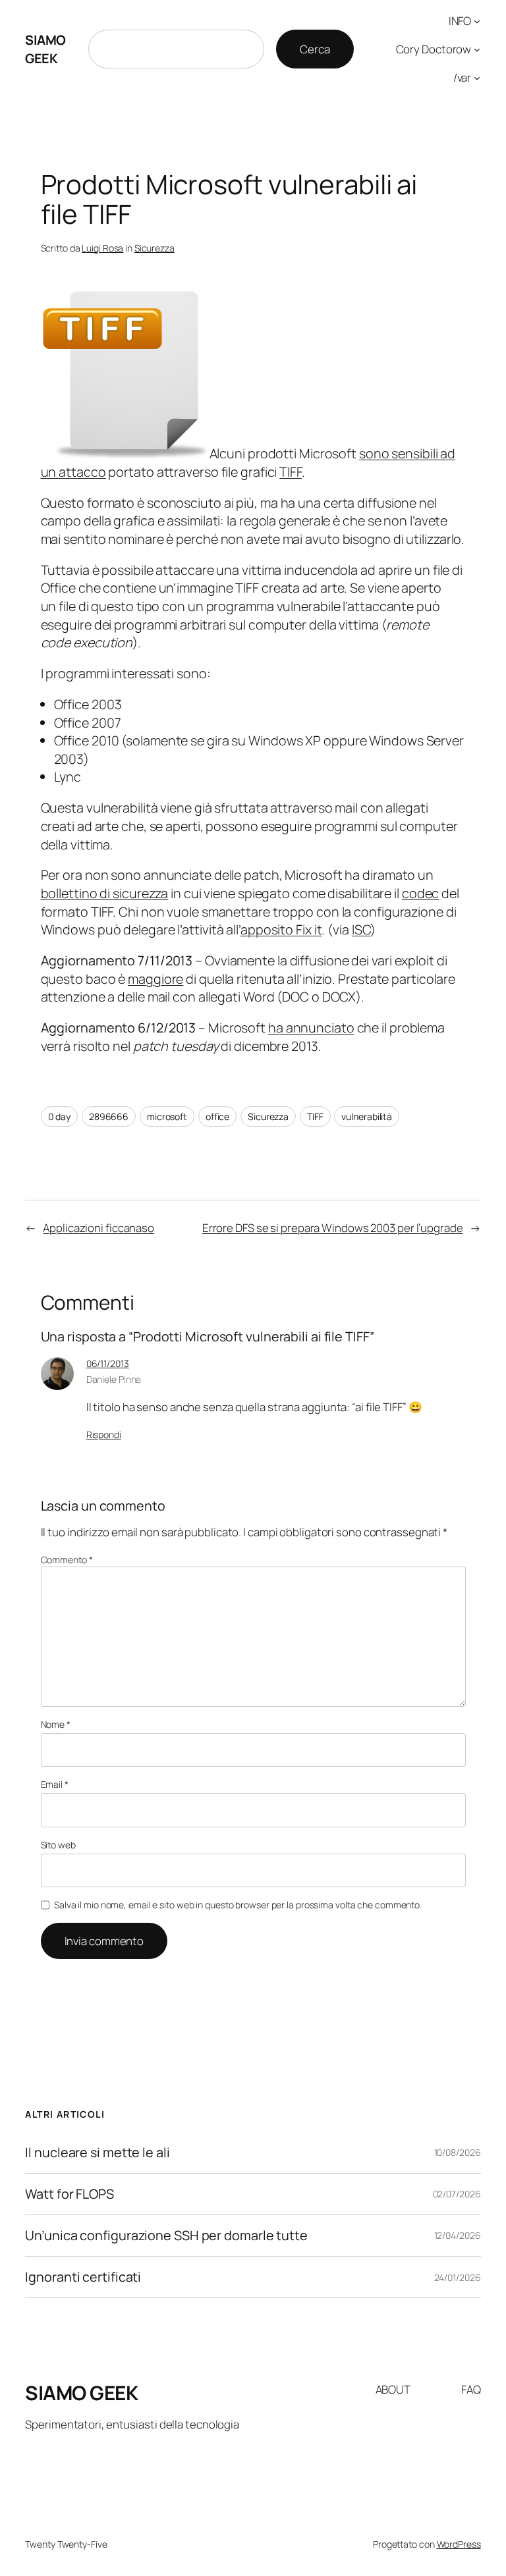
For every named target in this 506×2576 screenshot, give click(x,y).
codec (421, 893)
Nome (56, 1724)
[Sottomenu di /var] (477, 77)
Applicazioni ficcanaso (98, 1228)
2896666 (109, 1116)
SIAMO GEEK (45, 49)
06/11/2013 (108, 1363)
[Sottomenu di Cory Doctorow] (477, 49)
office (217, 1116)
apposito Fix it (281, 929)
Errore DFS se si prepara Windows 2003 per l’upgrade (333, 1228)
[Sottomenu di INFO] (477, 21)
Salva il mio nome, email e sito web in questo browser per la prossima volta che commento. (238, 1905)
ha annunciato (311, 1028)
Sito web (58, 1845)
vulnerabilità (367, 1116)
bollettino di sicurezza (105, 893)
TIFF (291, 472)
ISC (361, 929)
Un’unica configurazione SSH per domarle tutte (166, 2236)
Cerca (315, 49)
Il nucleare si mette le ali (97, 2153)
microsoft (167, 1116)
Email (55, 1784)
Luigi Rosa (102, 248)
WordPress (459, 2544)
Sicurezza (155, 248)
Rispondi (104, 1435)
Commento (67, 1560)
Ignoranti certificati (83, 2277)
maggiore (155, 979)
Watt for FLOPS (70, 2194)
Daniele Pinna (114, 1379)
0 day (60, 1116)
